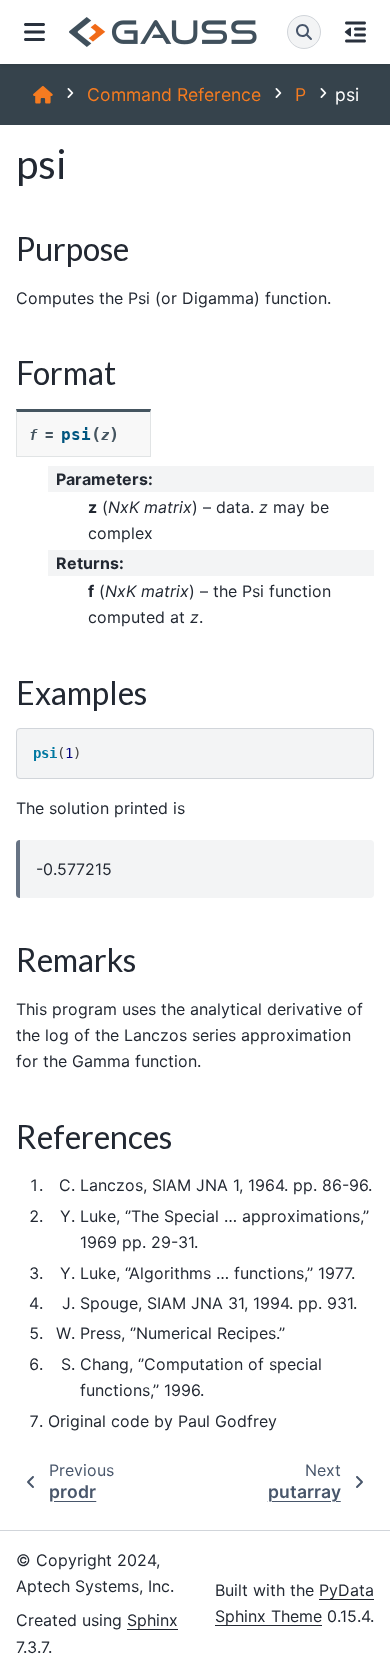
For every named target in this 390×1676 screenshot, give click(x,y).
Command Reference (174, 94)
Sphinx (152, 1620)
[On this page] (355, 32)
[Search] (304, 32)
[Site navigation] (34, 32)
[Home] (43, 94)
